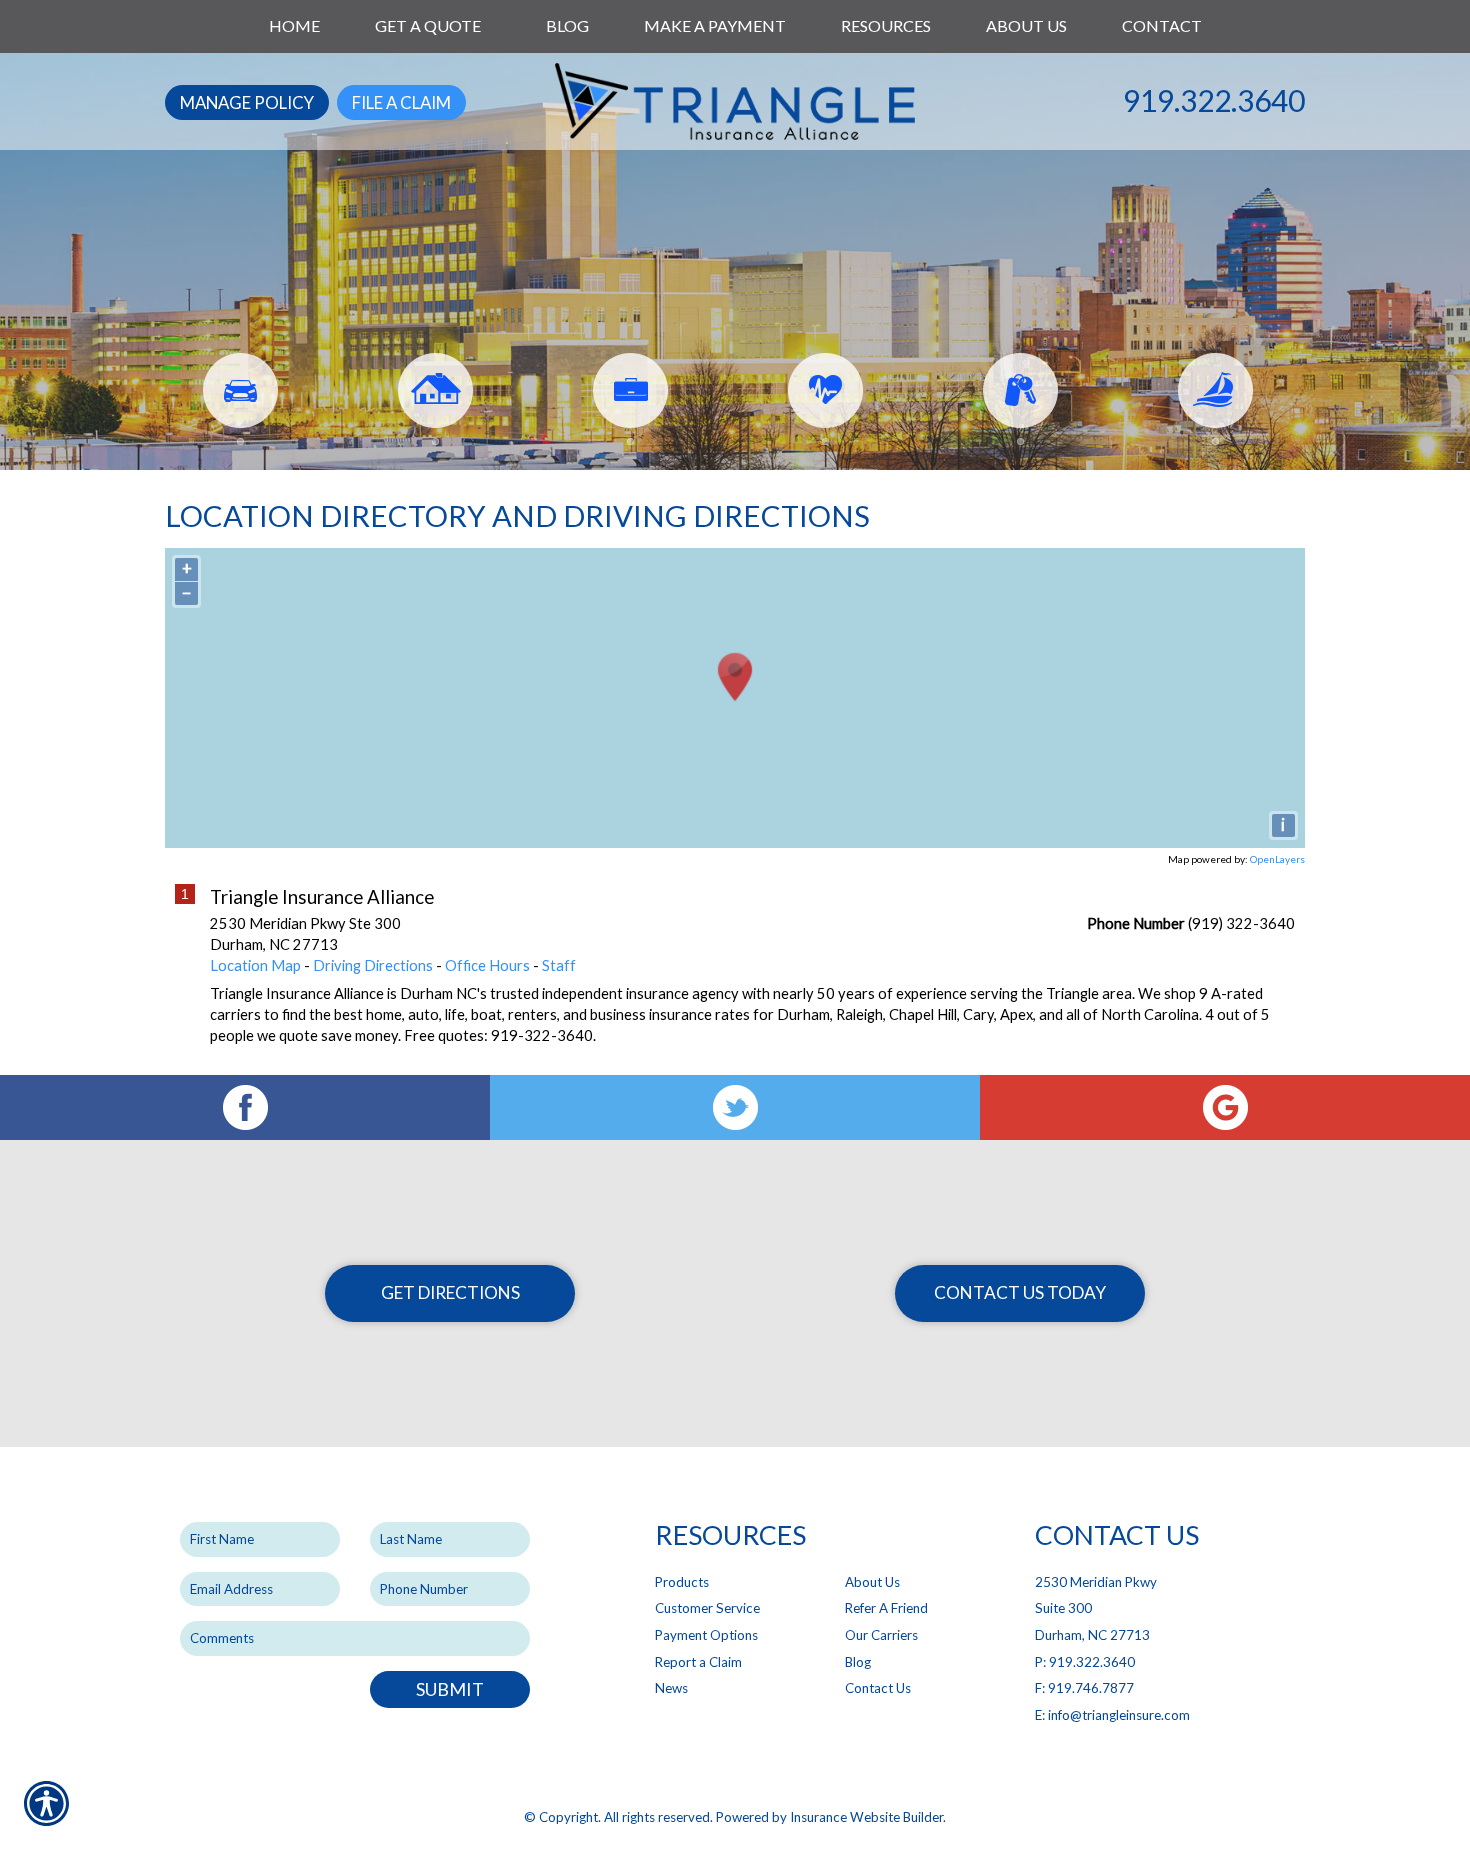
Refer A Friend (886, 1608)
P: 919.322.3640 (1085, 1662)
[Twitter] (735, 1107)
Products (682, 1582)
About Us (872, 1582)
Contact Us (878, 1688)
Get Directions (450, 1292)
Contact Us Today (1020, 1292)
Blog (858, 1662)
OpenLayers (1277, 859)
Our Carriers (881, 1635)
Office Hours (487, 965)
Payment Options (706, 1635)
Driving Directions (373, 965)
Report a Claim (698, 1662)
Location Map (255, 965)
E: (1041, 1715)
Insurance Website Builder (866, 1817)
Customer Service (707, 1608)
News (671, 1688)
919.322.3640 (1214, 100)
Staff (559, 965)
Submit (450, 1689)
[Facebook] (245, 1107)
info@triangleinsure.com (1119, 1715)
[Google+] (1225, 1107)
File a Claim (401, 102)
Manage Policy (247, 102)
